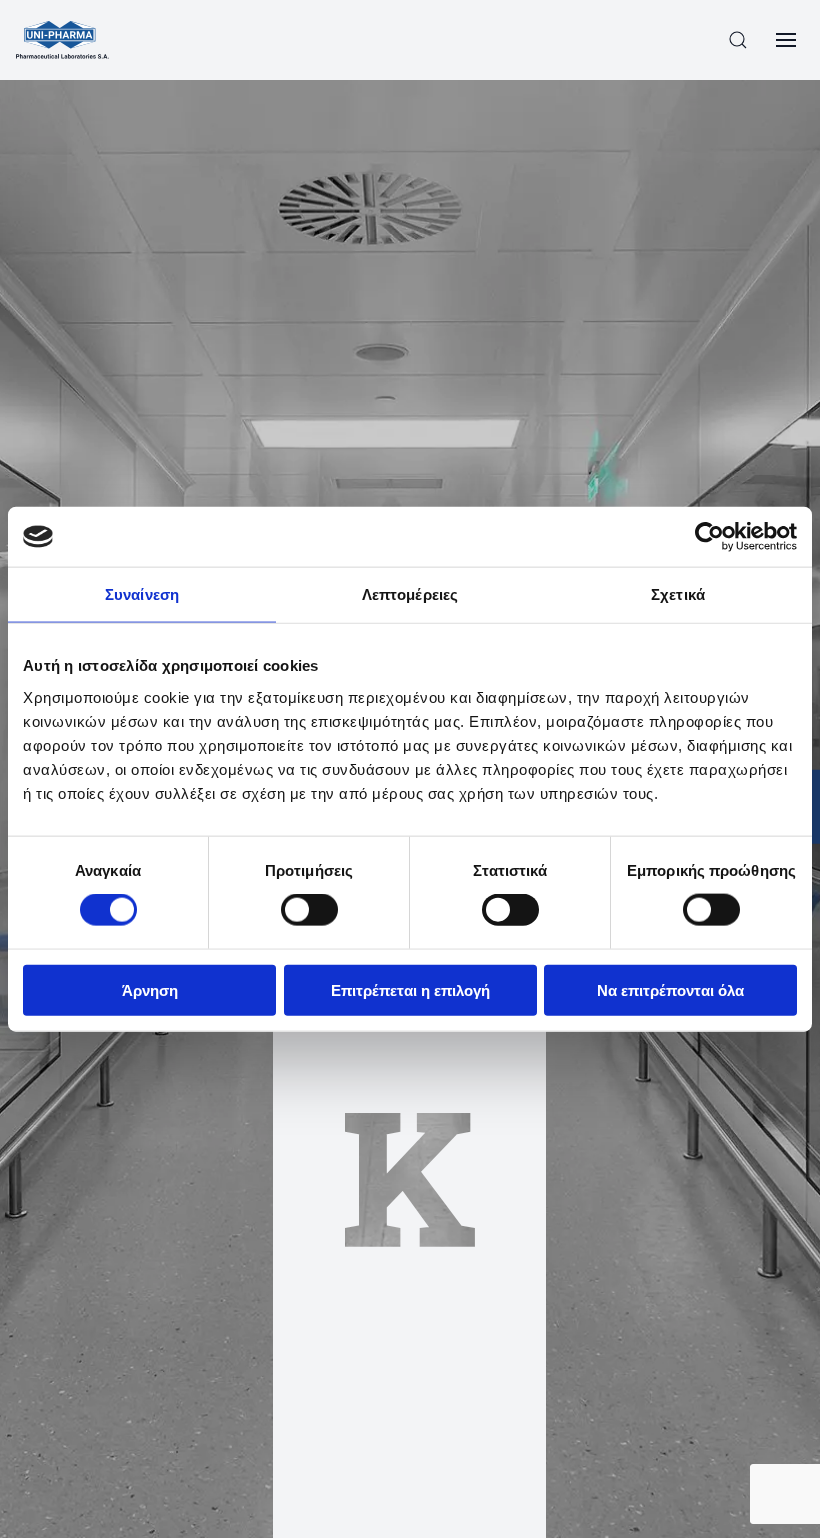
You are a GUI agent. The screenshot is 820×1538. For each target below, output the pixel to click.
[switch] (309, 910)
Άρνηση (150, 989)
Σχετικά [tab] (678, 594)
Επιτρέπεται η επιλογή (410, 989)
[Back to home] (62, 40)
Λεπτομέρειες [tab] (410, 594)
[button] (738, 40)
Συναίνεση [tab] (142, 594)
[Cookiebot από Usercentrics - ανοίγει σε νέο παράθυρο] (709, 537)
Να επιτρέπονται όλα (670, 989)
